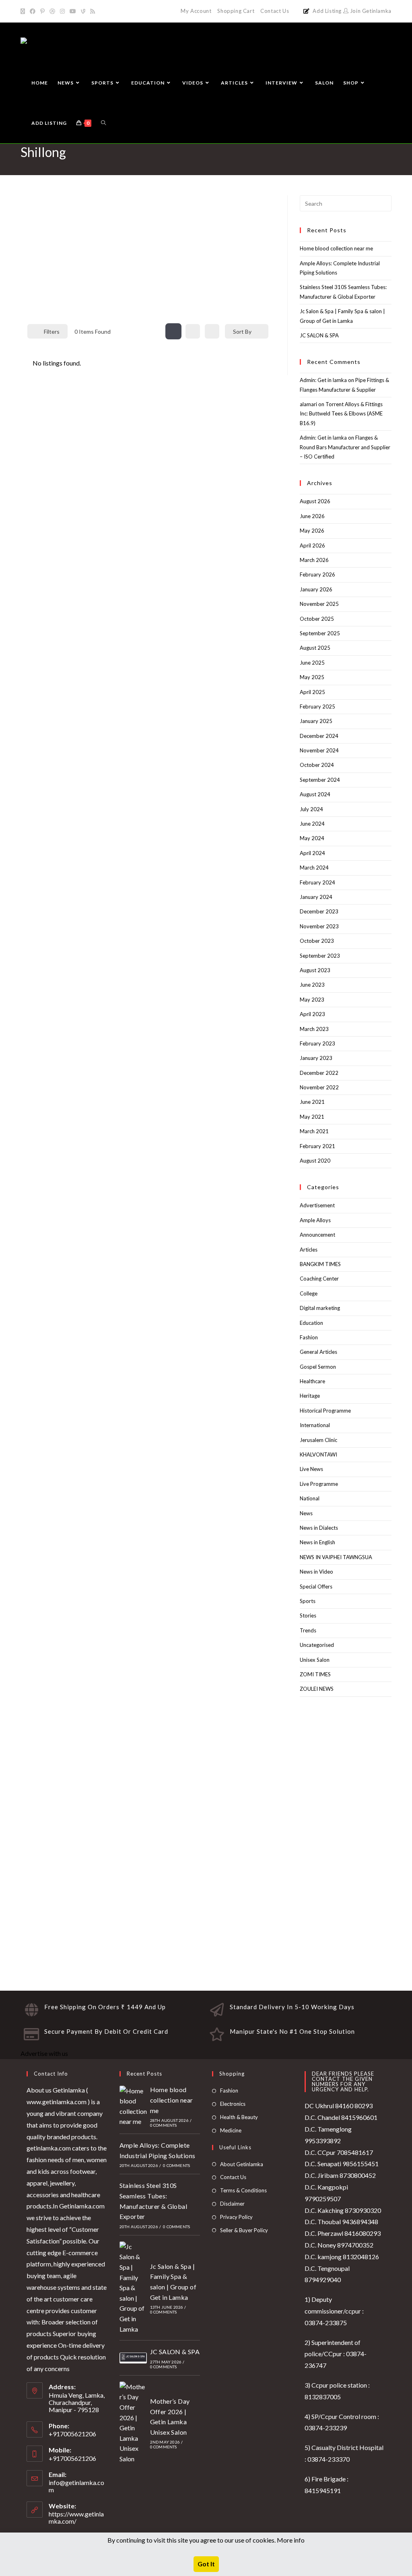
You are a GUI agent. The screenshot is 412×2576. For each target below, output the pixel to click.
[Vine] (83, 11)
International (315, 1425)
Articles (309, 1250)
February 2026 (317, 574)
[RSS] (93, 11)
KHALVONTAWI (318, 1454)
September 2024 (320, 780)
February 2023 (317, 1043)
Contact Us (275, 11)
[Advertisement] (148, 255)
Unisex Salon (315, 1660)
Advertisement (317, 1205)
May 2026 (312, 531)
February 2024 (317, 882)
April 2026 (312, 545)
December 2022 (319, 1073)
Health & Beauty (239, 2117)
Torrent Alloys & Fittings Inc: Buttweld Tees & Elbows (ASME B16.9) (341, 414)
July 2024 (311, 809)
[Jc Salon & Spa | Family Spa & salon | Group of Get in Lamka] (133, 2288)
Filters (52, 332)
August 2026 (315, 501)
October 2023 (317, 941)
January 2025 (316, 721)
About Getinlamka (242, 2164)
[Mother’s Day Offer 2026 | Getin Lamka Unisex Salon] (133, 2423)
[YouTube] (73, 11)
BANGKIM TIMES (320, 1264)
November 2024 (319, 750)
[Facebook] (33, 11)
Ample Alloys (315, 1220)
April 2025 (312, 692)
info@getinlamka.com (76, 2486)
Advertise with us (44, 2053)
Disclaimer (232, 2204)
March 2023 (314, 1029)
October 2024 (317, 765)
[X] (24, 11)
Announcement (317, 1235)
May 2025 (312, 677)
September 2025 (320, 633)
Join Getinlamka (370, 11)
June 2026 (312, 516)
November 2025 (319, 604)
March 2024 (314, 868)
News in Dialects (319, 1528)
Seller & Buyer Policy (244, 2230)
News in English (317, 1542)
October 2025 (317, 619)
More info (291, 2540)
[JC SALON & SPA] (133, 2358)
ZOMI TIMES (315, 1674)
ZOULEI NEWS (317, 1689)
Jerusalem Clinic (318, 1440)
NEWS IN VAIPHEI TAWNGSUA (336, 1557)
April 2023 (312, 1014)
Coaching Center (319, 1279)
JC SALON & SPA (319, 335)
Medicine (231, 2130)
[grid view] (173, 331)
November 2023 (319, 926)
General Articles (318, 1352)
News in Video (316, 1572)
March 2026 (314, 560)
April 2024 (312, 853)
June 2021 (312, 1102)
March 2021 (314, 1131)
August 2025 (315, 648)
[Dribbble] (52, 11)
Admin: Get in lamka (323, 380)
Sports (308, 1601)
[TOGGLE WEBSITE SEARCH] (103, 123)
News (306, 1513)
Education (311, 1323)
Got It (206, 2564)
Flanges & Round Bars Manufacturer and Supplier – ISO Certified (345, 447)
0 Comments (164, 2125)
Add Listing (327, 11)
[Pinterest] (42, 11)
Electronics (233, 2104)
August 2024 (315, 794)
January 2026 (316, 589)
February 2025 (317, 706)
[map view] (212, 331)
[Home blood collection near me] (133, 2106)
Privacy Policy (236, 2217)
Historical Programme (325, 1411)
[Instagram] (62, 11)
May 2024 (312, 838)
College (309, 1293)
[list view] (193, 331)
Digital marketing (320, 1308)
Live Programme (319, 1484)
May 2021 (312, 1117)
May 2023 (312, 1000)
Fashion (309, 1337)
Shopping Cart (236, 11)
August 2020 (315, 1161)
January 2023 (316, 1058)
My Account (196, 11)
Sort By (242, 332)
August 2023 (315, 970)
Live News (311, 1469)
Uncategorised (317, 1645)
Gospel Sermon (318, 1367)
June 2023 (312, 985)
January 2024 (316, 897)
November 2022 (319, 1087)
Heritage (310, 1396)
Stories (308, 1615)
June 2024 (312, 824)
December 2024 (319, 736)
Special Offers (316, 1587)
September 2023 (320, 956)
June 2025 (312, 663)
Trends (308, 1630)
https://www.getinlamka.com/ (76, 2517)
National (310, 1498)
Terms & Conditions (243, 2190)
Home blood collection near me (336, 248)
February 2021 (317, 1146)
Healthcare (312, 1381)
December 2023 (319, 911)
